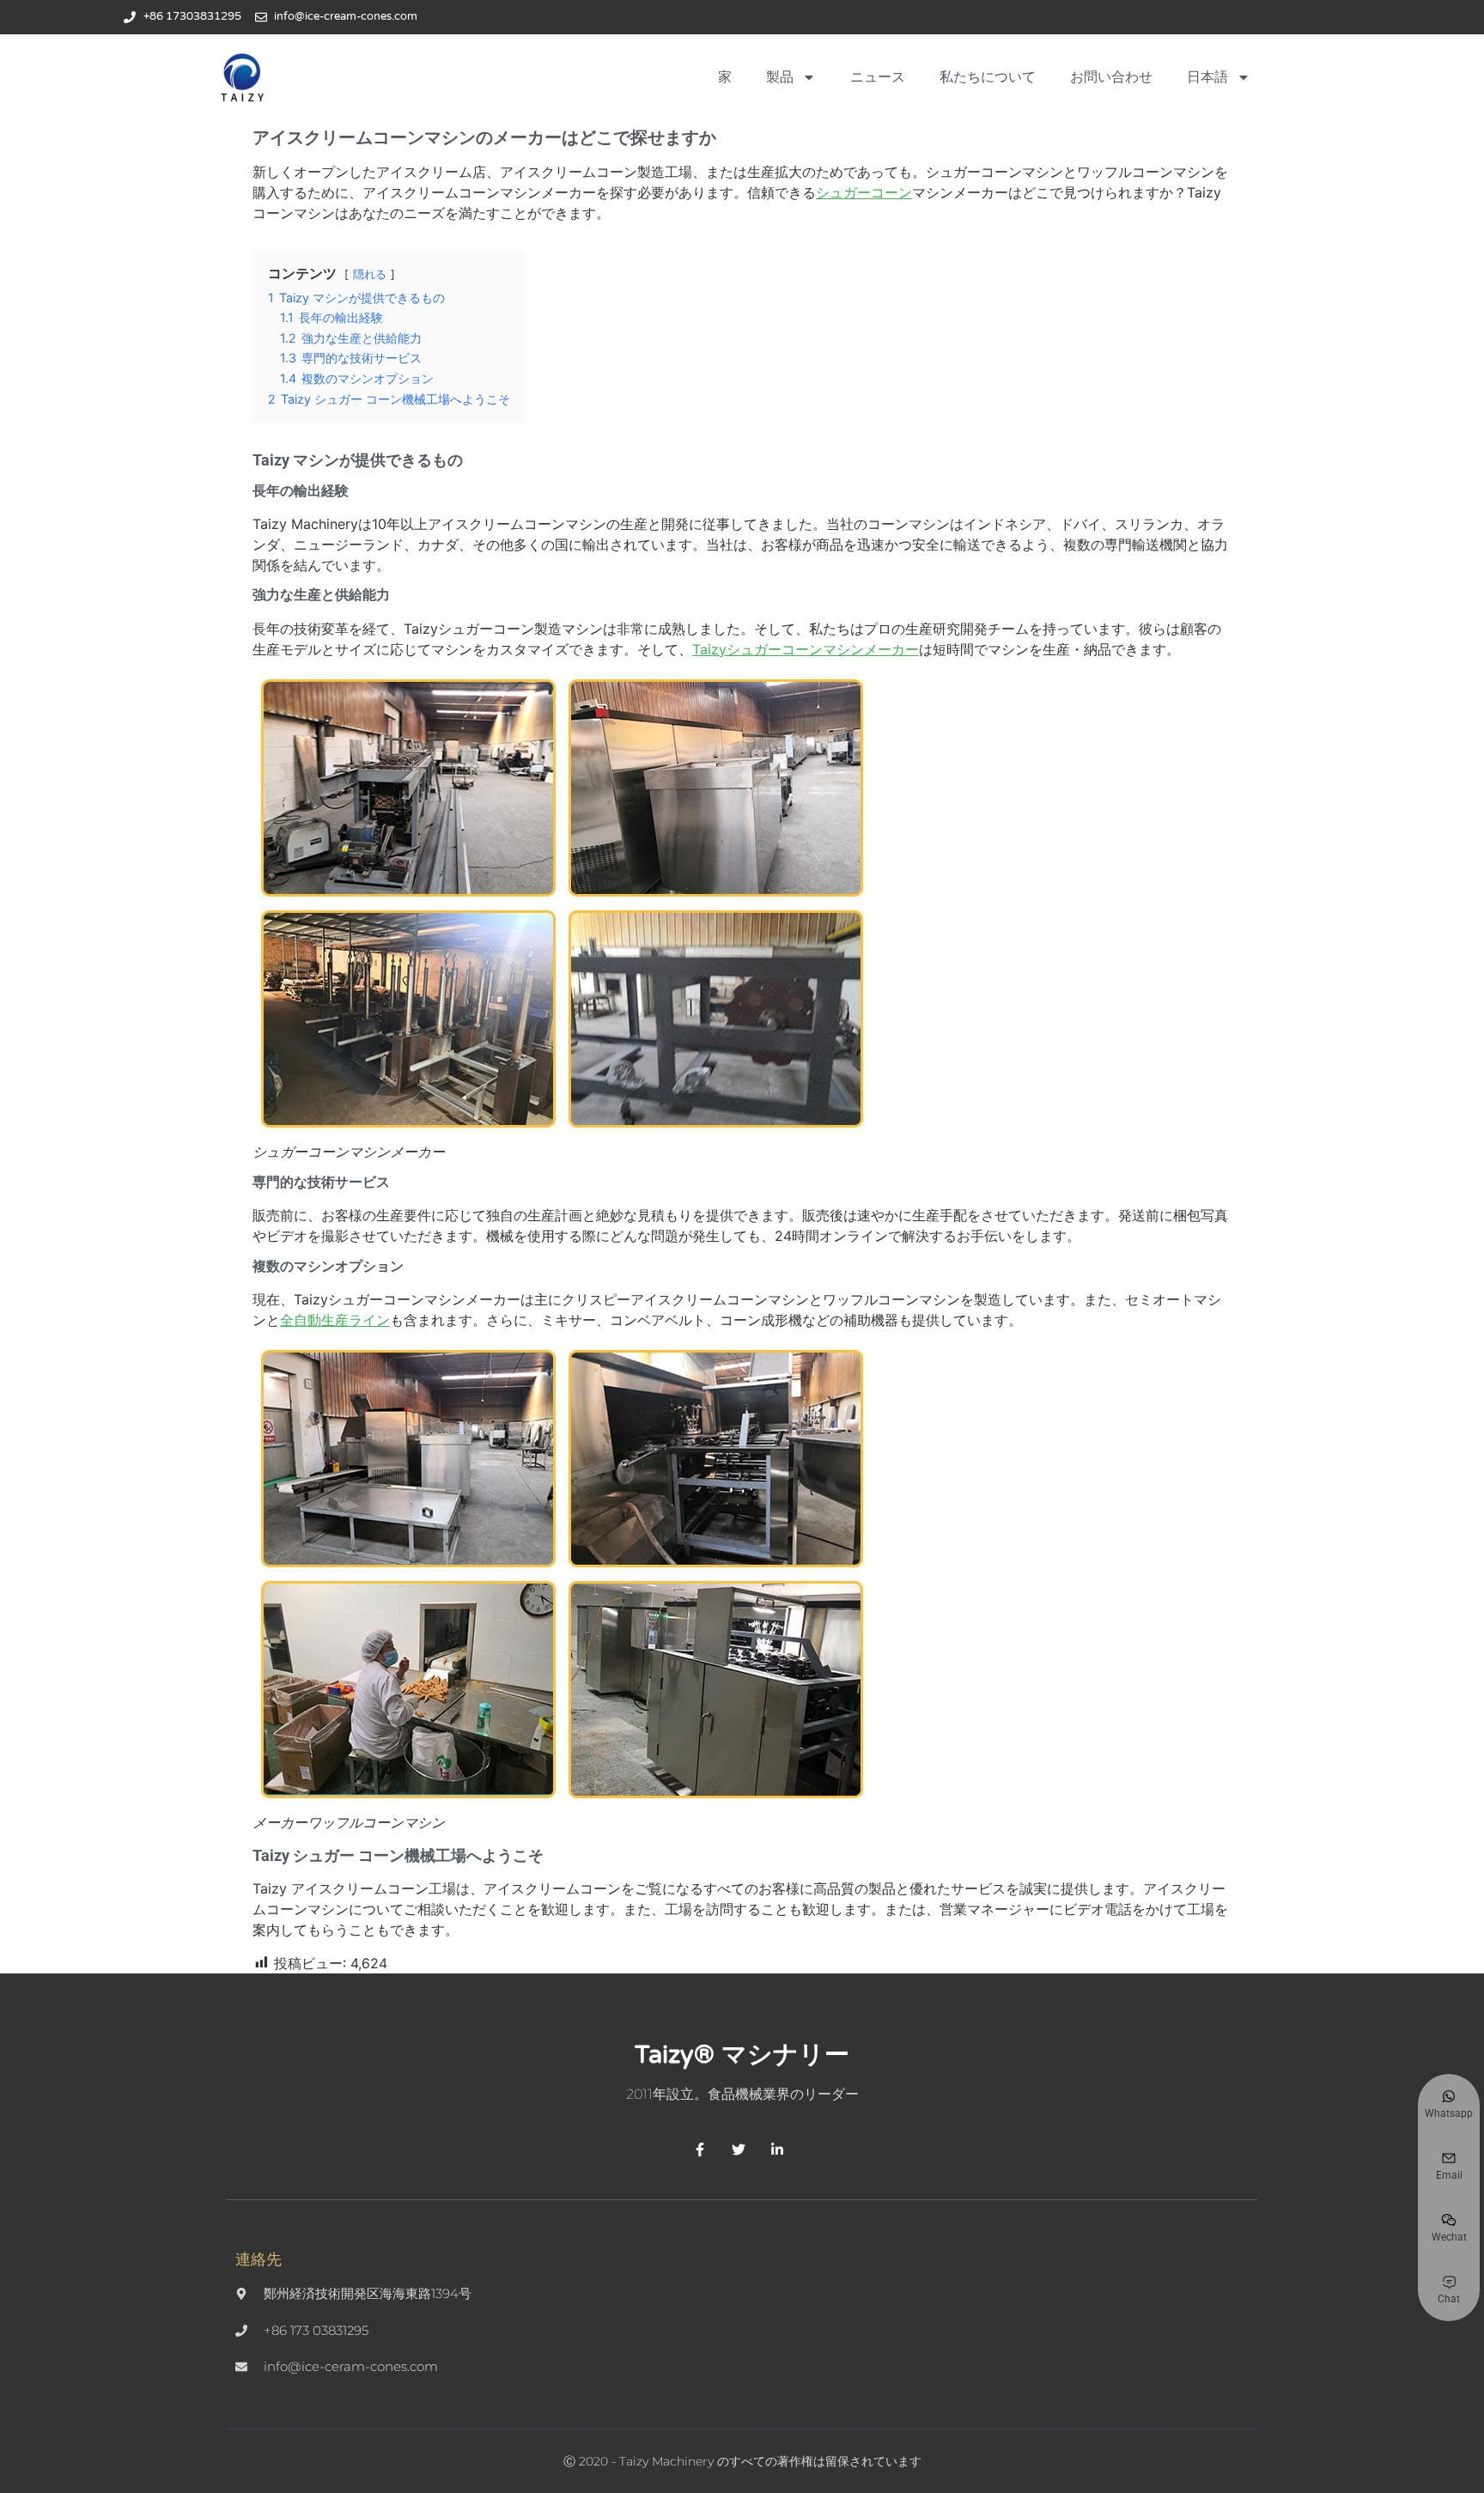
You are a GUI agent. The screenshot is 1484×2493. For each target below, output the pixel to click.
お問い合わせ (1111, 77)
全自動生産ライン (335, 1320)
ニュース (878, 77)
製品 (780, 77)
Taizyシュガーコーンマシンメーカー (806, 649)
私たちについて (988, 77)
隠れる (370, 274)
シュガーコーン (864, 192)
